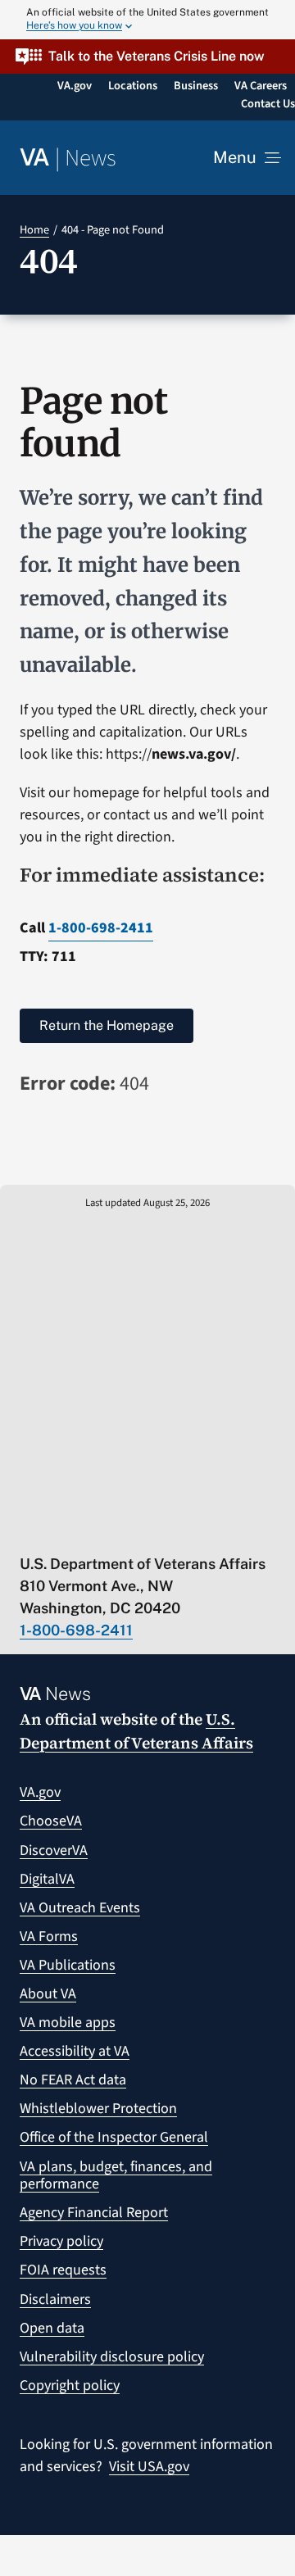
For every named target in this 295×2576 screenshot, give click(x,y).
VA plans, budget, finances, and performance (116, 2176)
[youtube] (27, 1530)
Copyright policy (70, 2386)
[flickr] (219, 1530)
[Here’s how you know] (147, 20)
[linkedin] (187, 1530)
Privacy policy (61, 2241)
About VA (48, 1994)
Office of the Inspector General (114, 2137)
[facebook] (123, 1530)
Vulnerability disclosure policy (112, 2357)
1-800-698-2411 (101, 928)
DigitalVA (47, 1879)
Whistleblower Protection (98, 2109)
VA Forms (49, 1937)
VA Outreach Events (80, 1908)
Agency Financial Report (94, 2213)
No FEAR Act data (73, 2080)
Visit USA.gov (149, 2467)
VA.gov (40, 1792)
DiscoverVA (54, 1850)
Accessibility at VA (75, 2051)
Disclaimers (55, 2299)
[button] (147, 56)
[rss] (91, 1530)
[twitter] (59, 1530)
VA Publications (68, 1965)
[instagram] (155, 1530)
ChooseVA (51, 1821)
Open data (52, 2328)
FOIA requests (63, 2270)
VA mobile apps (68, 2023)
